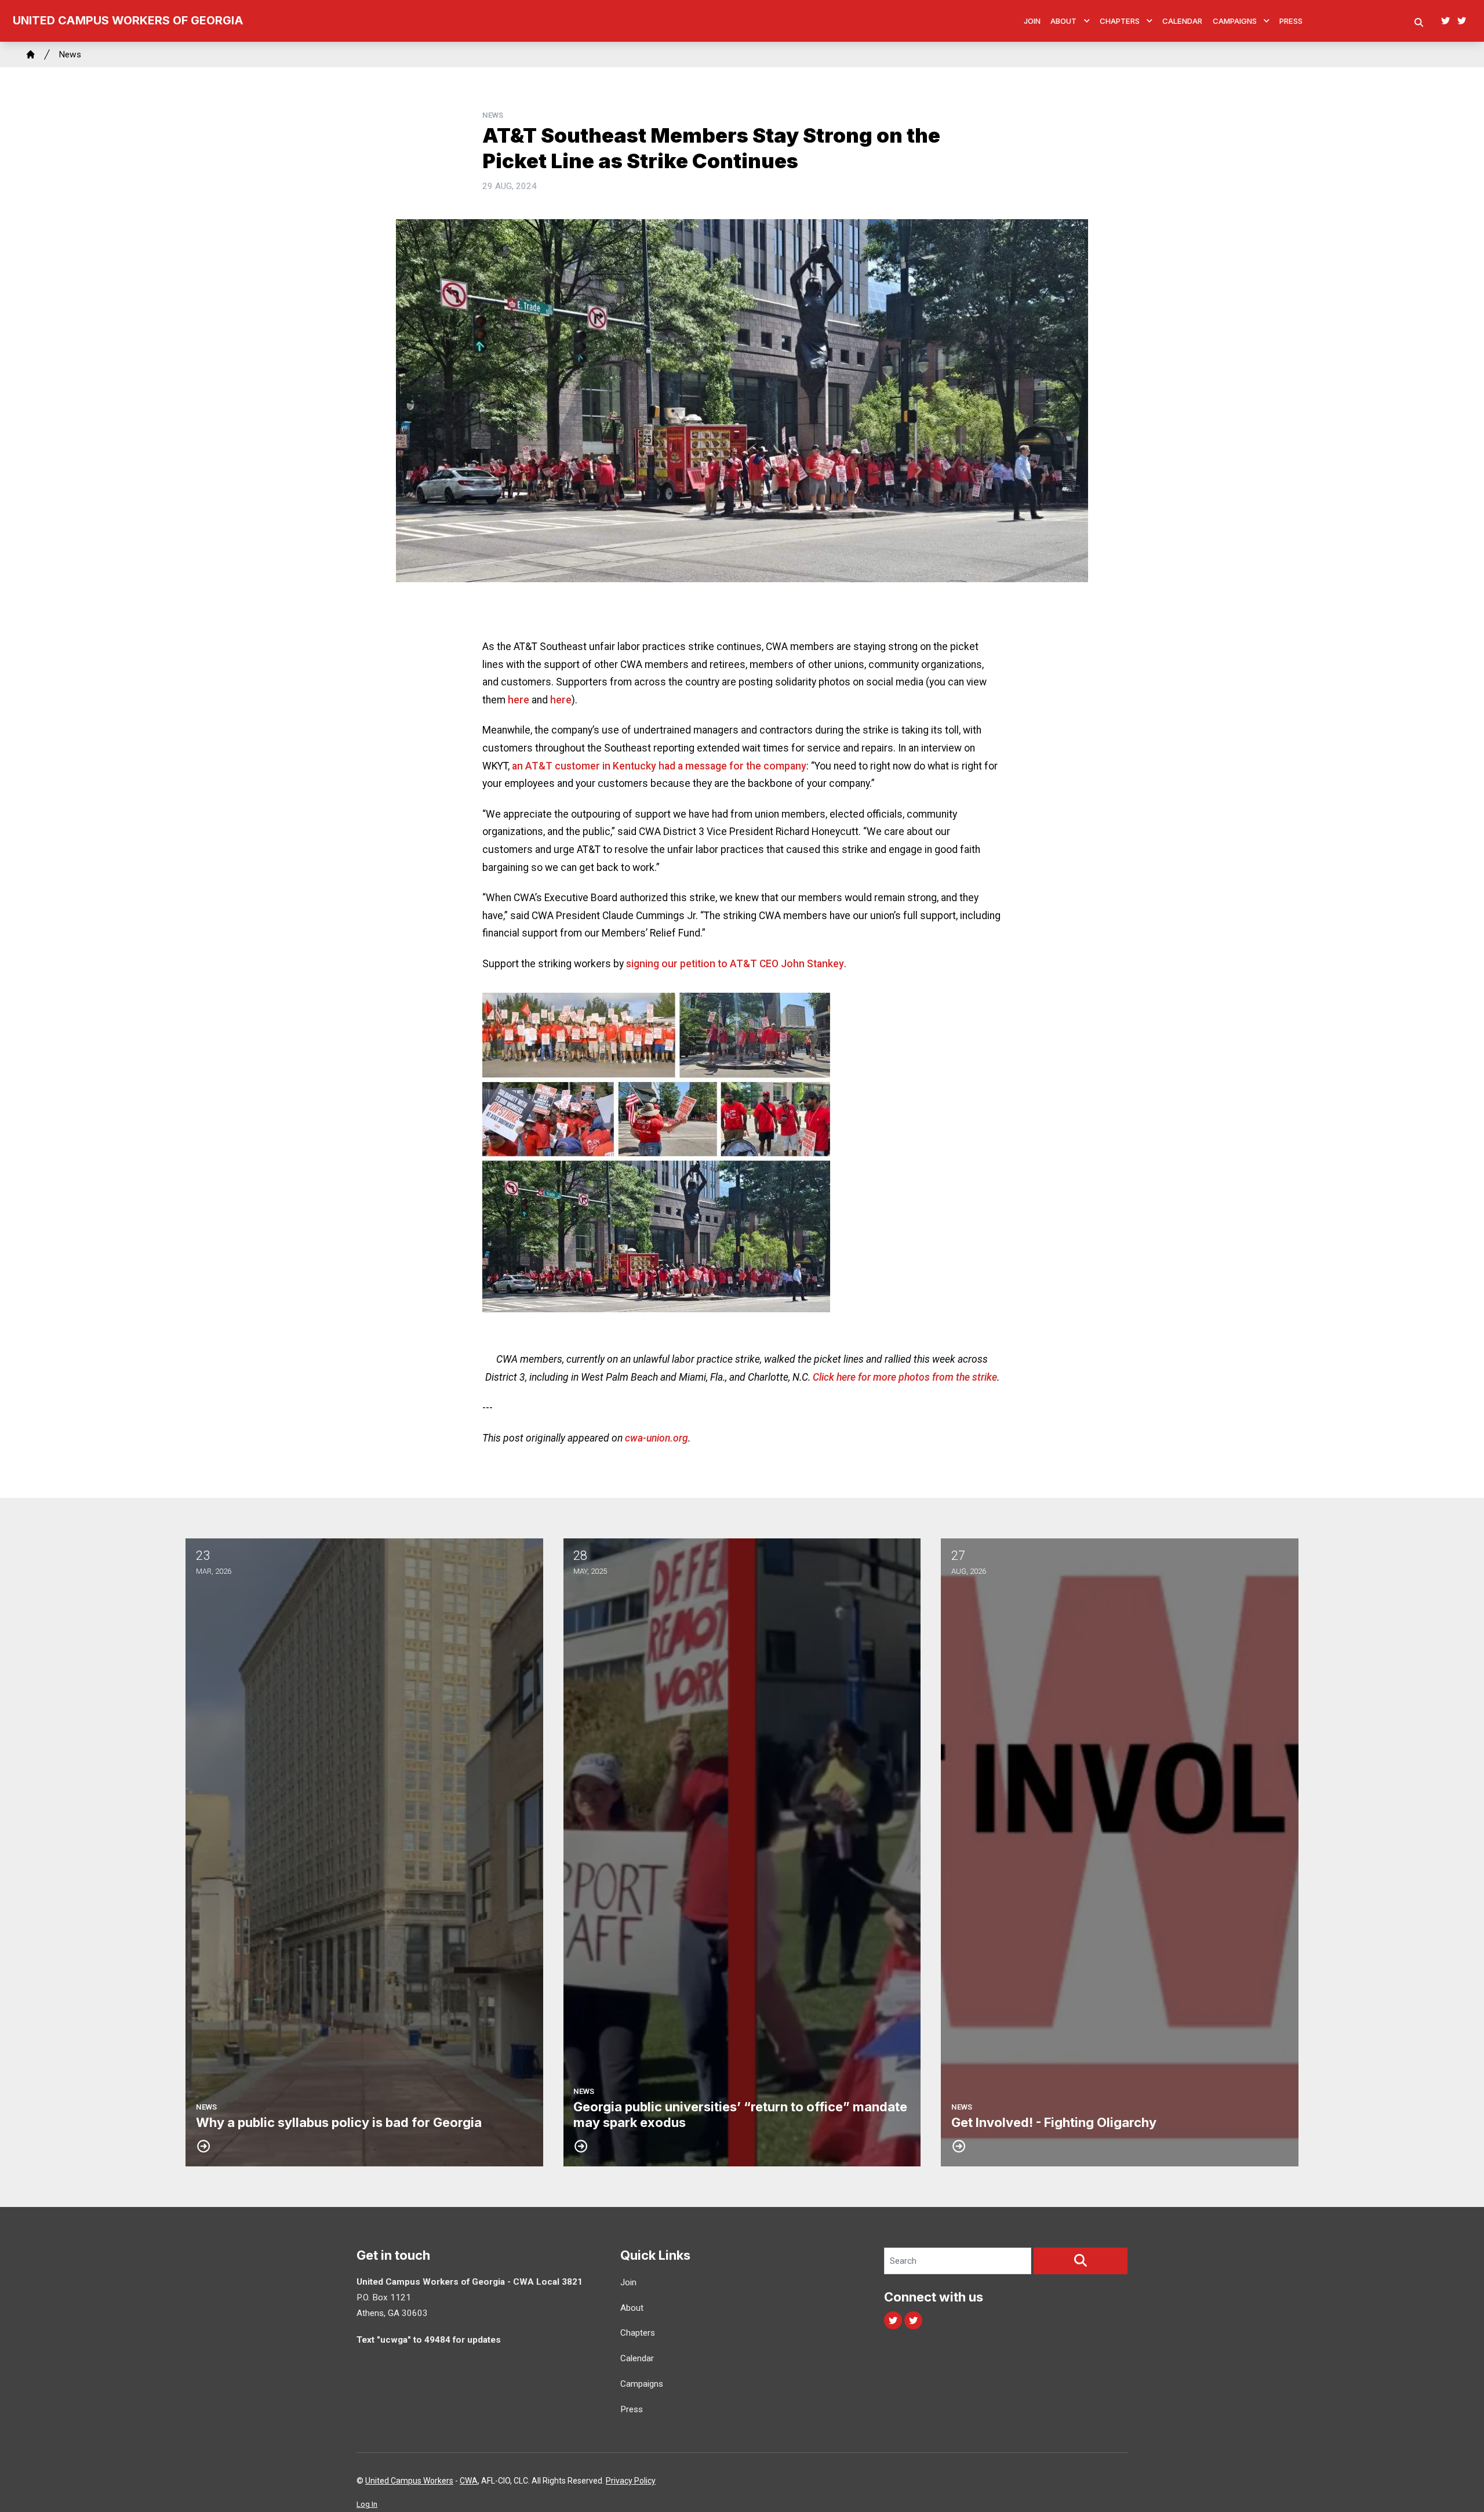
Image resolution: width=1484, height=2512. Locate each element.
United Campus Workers (409, 2481)
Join (1032, 21)
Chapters (1120, 21)
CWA (469, 2481)
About (1063, 21)
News (70, 55)
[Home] (31, 55)
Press (1291, 21)
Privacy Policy (631, 2481)
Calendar (1182, 21)
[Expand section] (1087, 21)
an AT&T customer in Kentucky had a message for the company (659, 766)
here (519, 700)
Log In (367, 2504)
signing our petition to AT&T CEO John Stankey (735, 964)
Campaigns (1235, 21)
